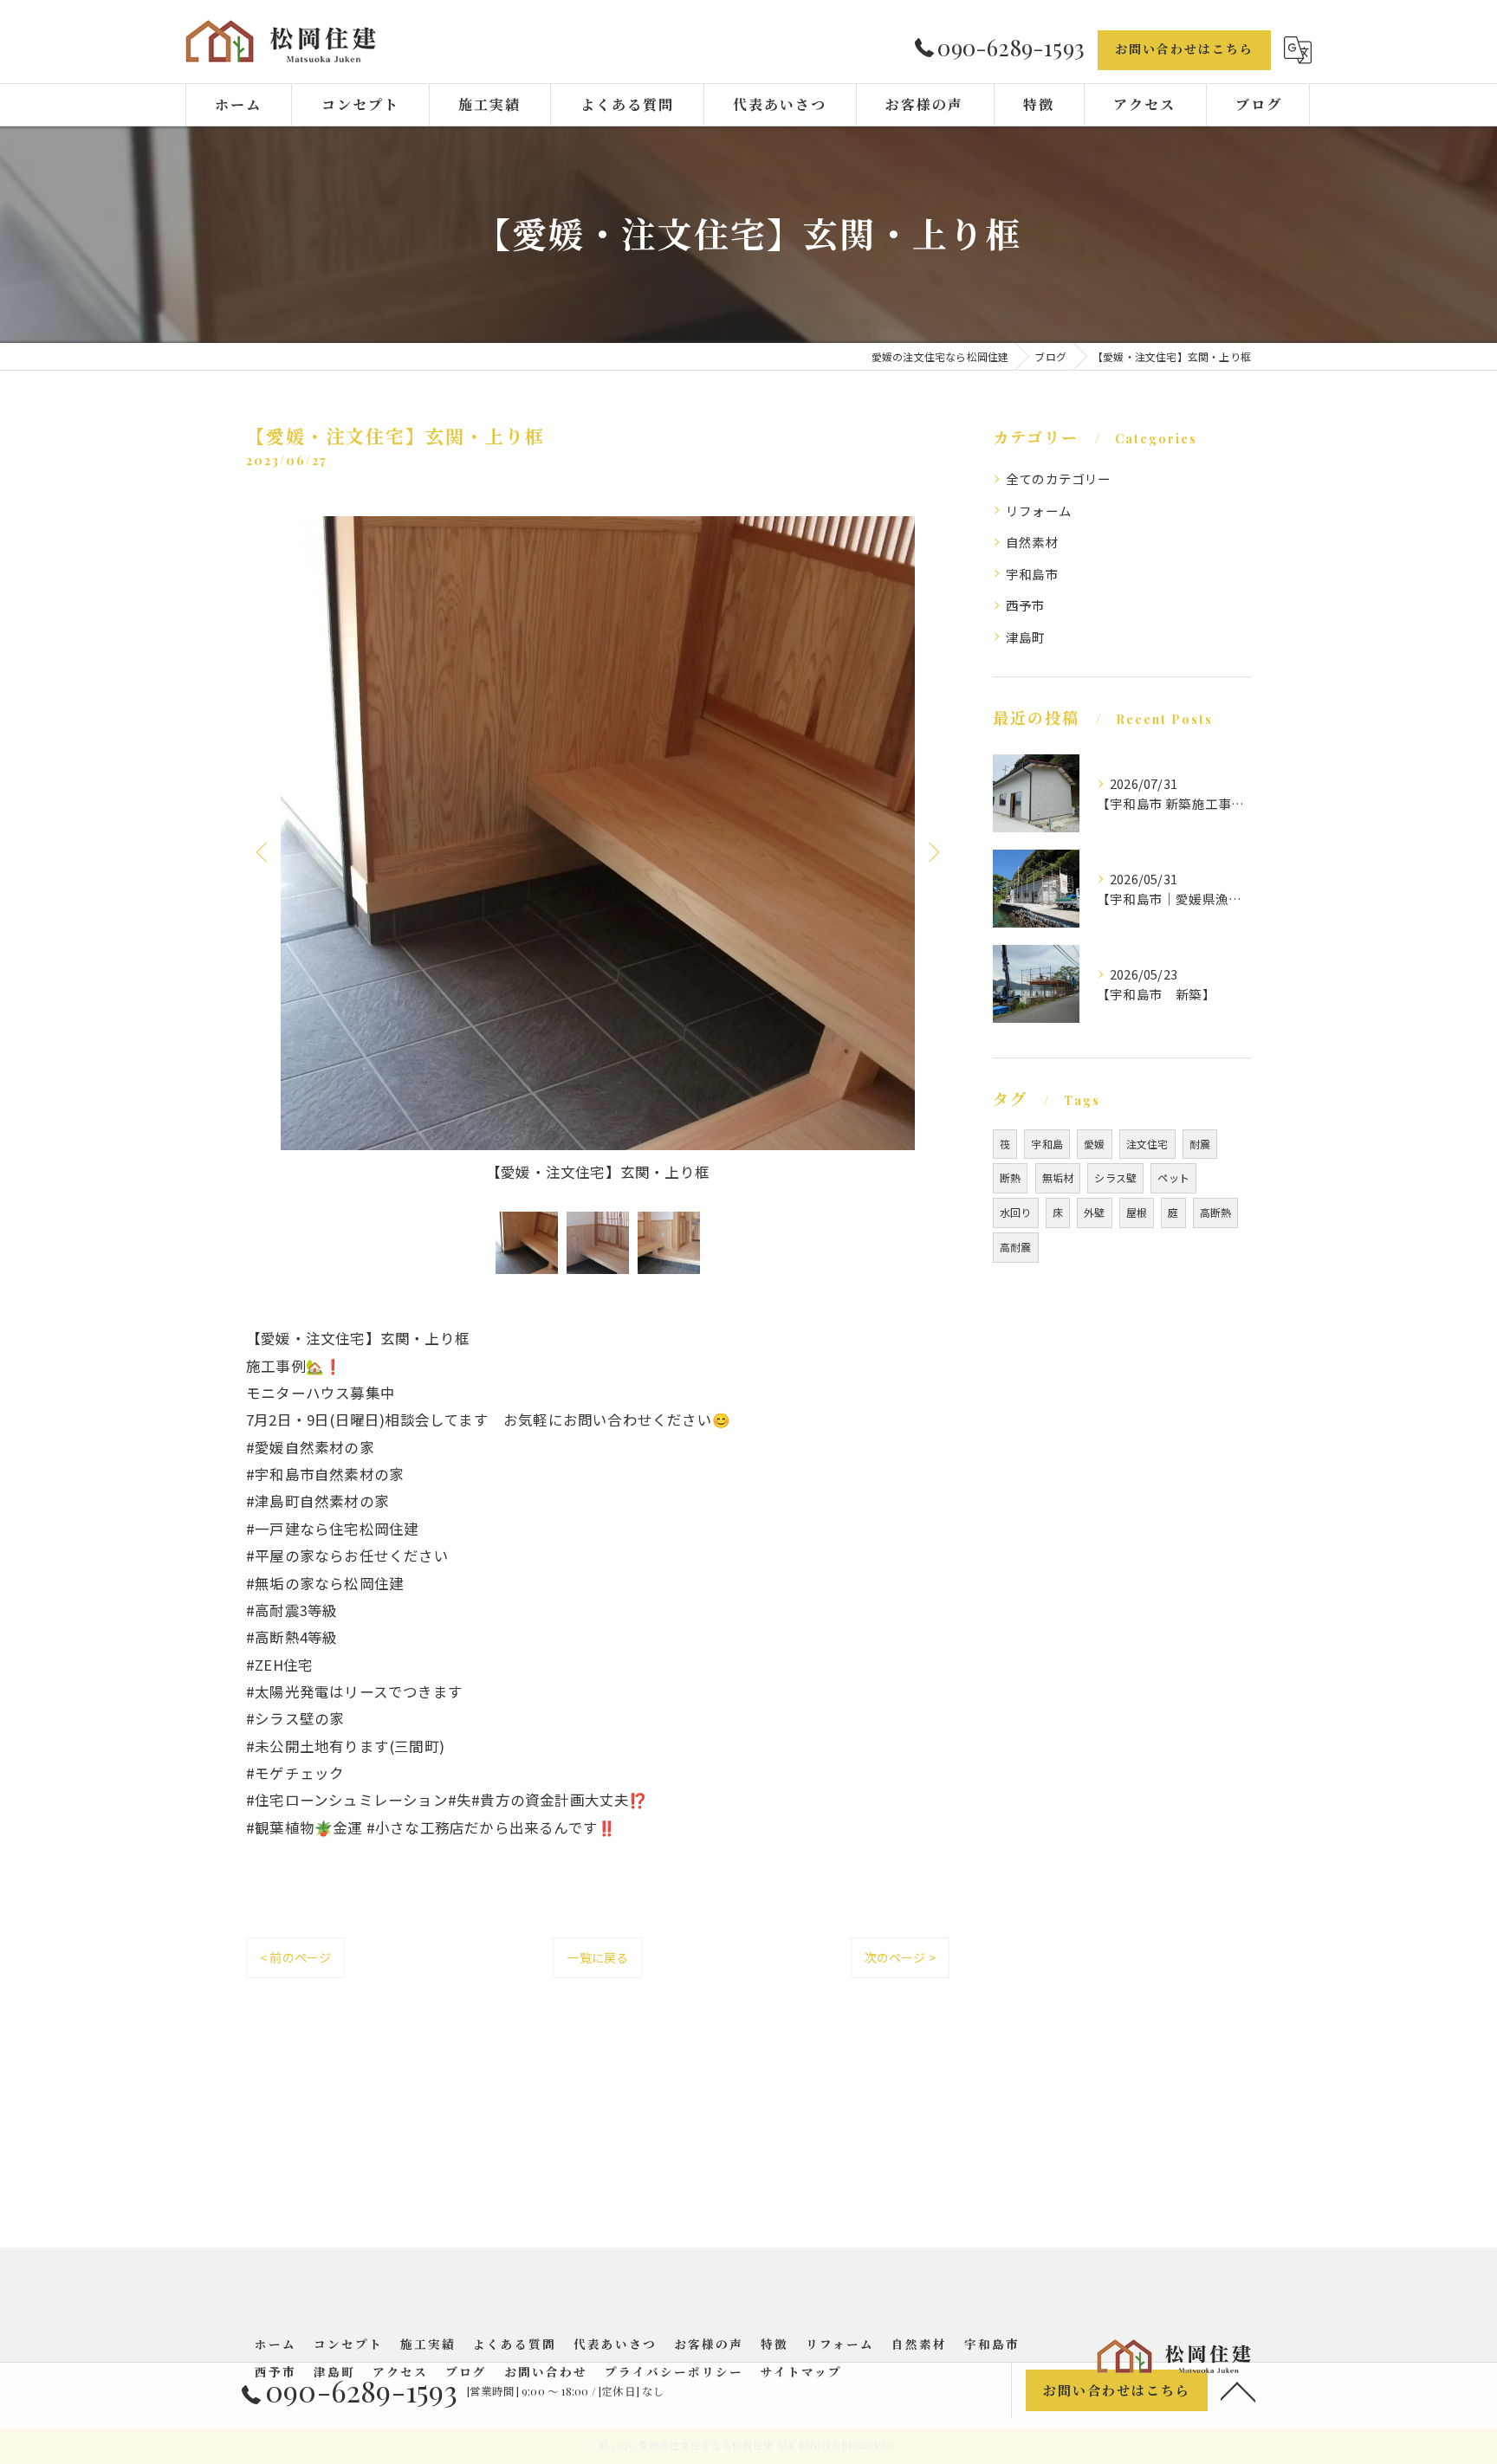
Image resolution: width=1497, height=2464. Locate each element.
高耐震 (1016, 1247)
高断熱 (1216, 1212)
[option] (598, 851)
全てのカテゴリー (1059, 479)
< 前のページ (295, 1957)
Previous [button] (263, 851)
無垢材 (1058, 1177)
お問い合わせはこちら (1184, 49)
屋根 (1137, 1212)
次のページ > (900, 1957)
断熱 (1010, 1177)
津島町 (1026, 637)
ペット (1173, 1177)
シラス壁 (1115, 1177)
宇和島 (1047, 1144)
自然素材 (1032, 542)
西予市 (1026, 605)
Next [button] (932, 851)
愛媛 (1094, 1144)
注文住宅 (1147, 1144)
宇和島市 (1032, 574)
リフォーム (1039, 511)
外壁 (1094, 1212)
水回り (1016, 1212)
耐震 (1200, 1144)
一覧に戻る (597, 1957)
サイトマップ (801, 2371)
